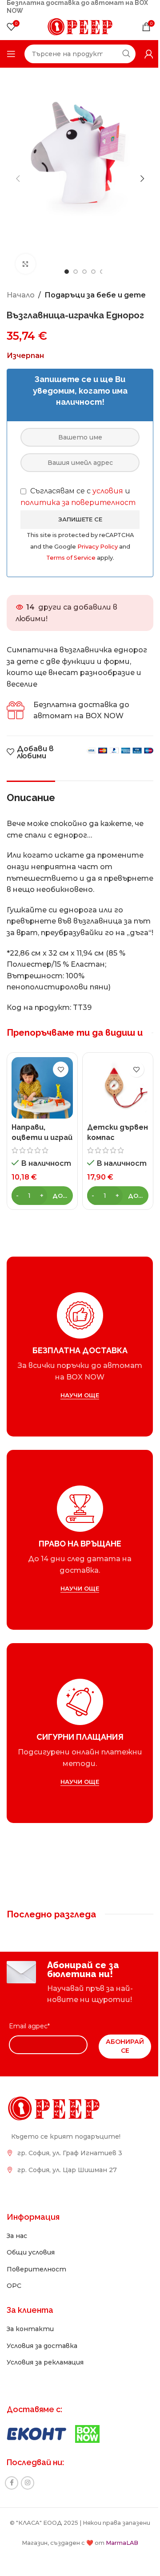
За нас (17, 2236)
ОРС (14, 2286)
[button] (18, 179)
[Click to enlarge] (26, 264)
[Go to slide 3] (84, 272)
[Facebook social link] (12, 2483)
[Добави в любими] (61, 1069)
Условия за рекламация (45, 2362)
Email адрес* (29, 2026)
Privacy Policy (98, 547)
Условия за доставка (42, 2346)
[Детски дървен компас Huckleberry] (118, 1088)
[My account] (149, 54)
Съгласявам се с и (78, 497)
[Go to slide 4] (93, 272)
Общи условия (31, 2252)
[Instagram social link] (28, 2483)
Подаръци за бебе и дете (95, 295)
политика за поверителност (78, 503)
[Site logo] (80, 26)
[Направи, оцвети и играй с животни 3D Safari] (42, 1088)
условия (108, 491)
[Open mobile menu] (11, 54)
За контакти (30, 2329)
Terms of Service (72, 558)
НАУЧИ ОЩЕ (80, 1395)
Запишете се (80, 519)
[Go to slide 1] (67, 272)
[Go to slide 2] (76, 272)
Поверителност (36, 2269)
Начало (21, 295)
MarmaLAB (122, 2543)
